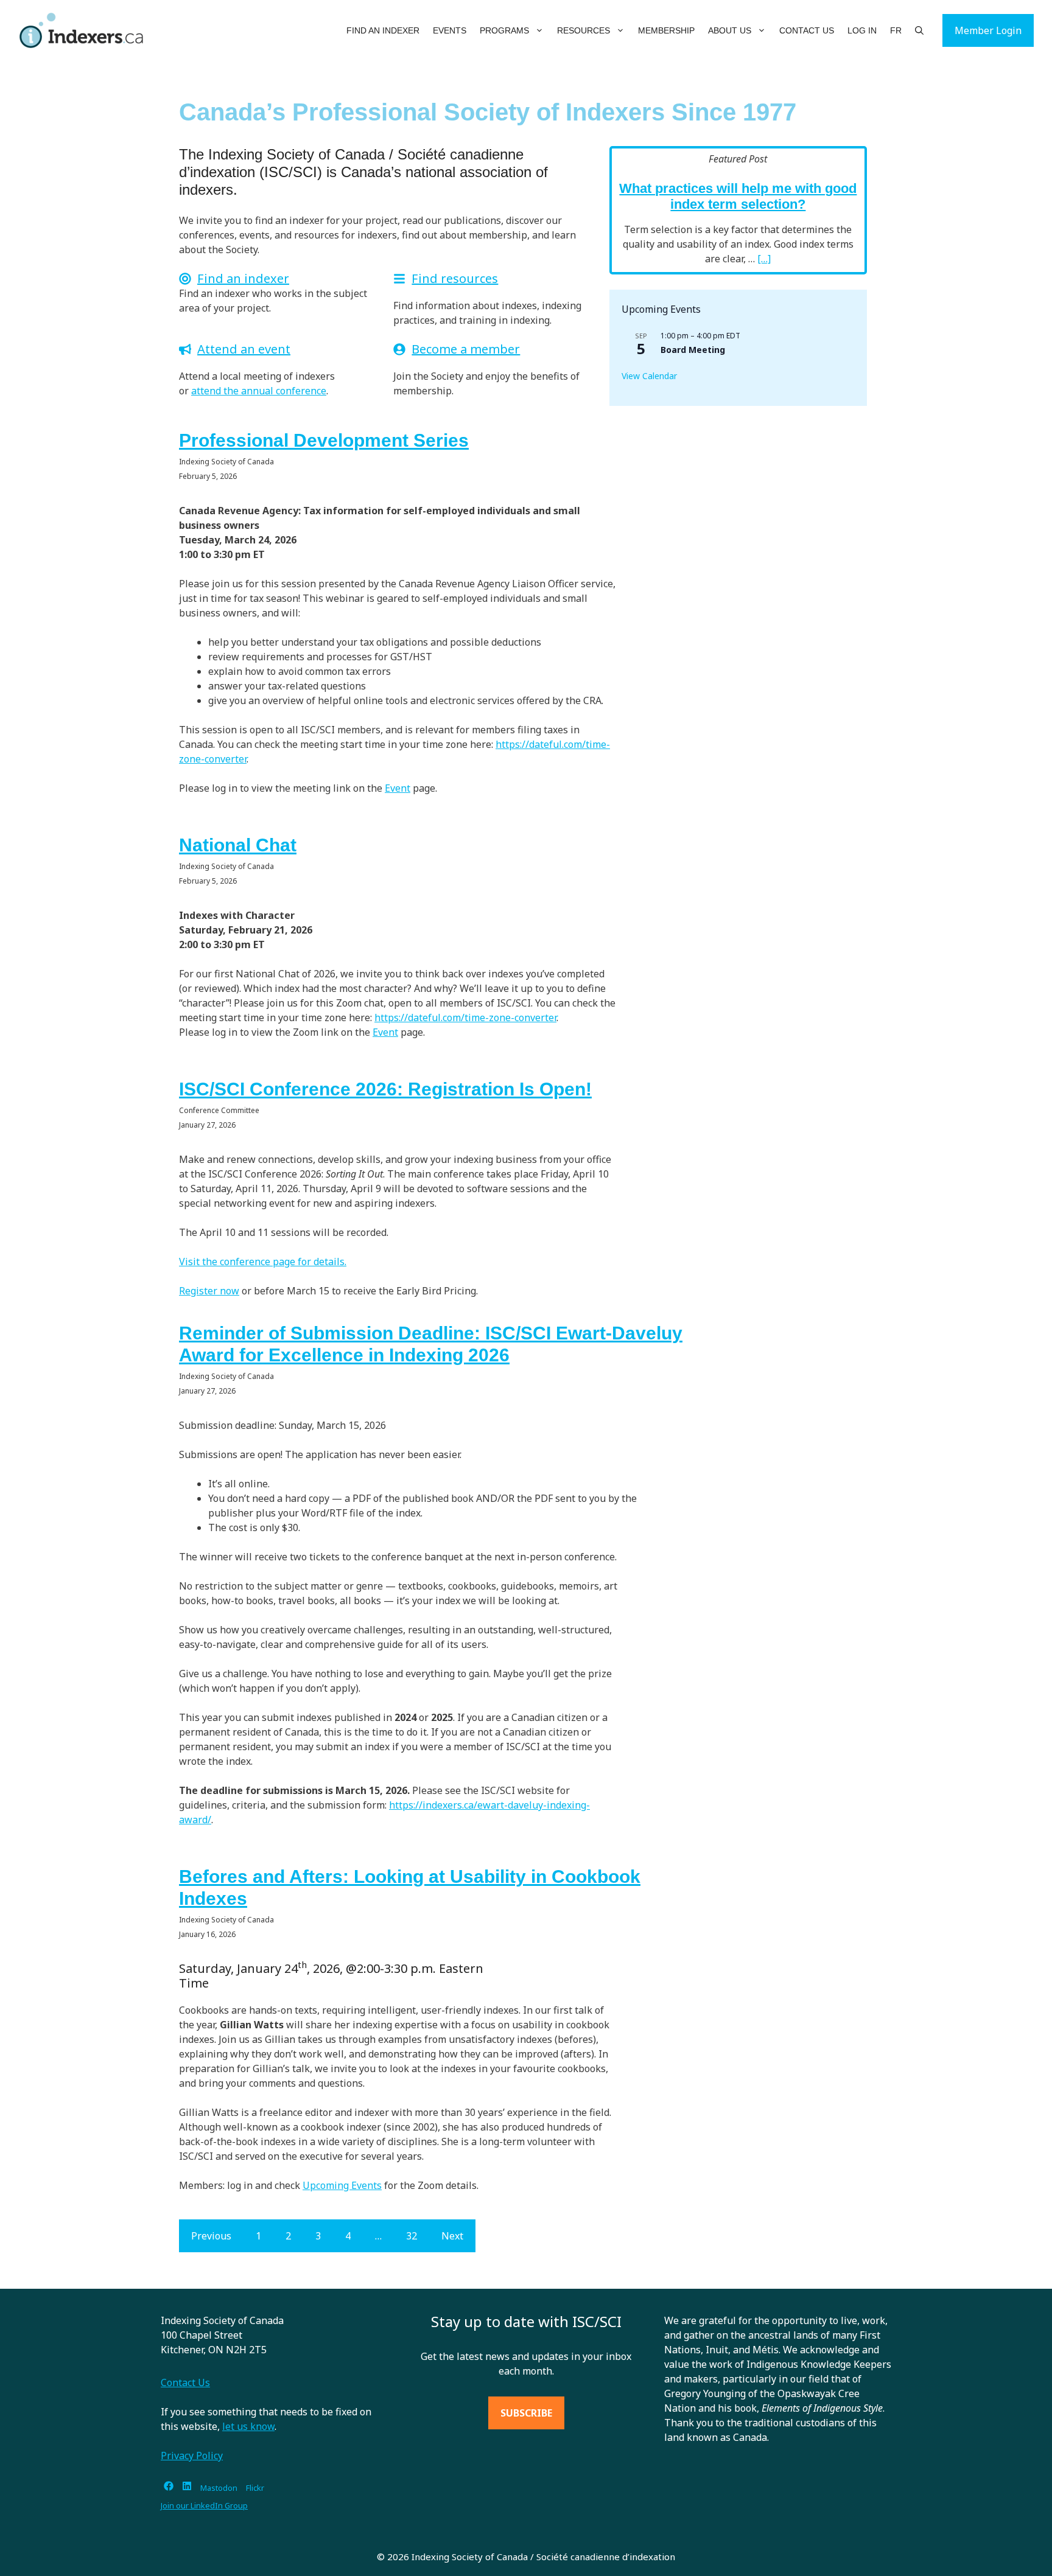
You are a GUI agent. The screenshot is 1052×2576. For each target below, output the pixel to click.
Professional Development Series (324, 440)
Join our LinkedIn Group (204, 2505)
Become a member (466, 349)
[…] (764, 259)
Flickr (255, 2488)
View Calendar (649, 376)
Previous (211, 2236)
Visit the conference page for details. (263, 1262)
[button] (540, 30)
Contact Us (807, 30)
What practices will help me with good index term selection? (738, 196)
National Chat (238, 845)
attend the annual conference (259, 391)
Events (450, 30)
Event (398, 788)
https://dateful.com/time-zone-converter (465, 1017)
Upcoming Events (342, 2185)
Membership (666, 30)
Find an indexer (243, 278)
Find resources (455, 278)
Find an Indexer (383, 30)
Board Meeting (693, 350)
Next (452, 2236)
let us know (248, 2426)
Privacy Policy (192, 2456)
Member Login (988, 30)
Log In (862, 30)
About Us (730, 30)
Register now (209, 1291)
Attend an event (244, 349)
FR (896, 30)
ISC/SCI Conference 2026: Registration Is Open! (385, 1089)
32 (412, 2236)
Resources (584, 30)
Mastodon (219, 2488)
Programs (504, 30)
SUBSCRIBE (526, 2413)
